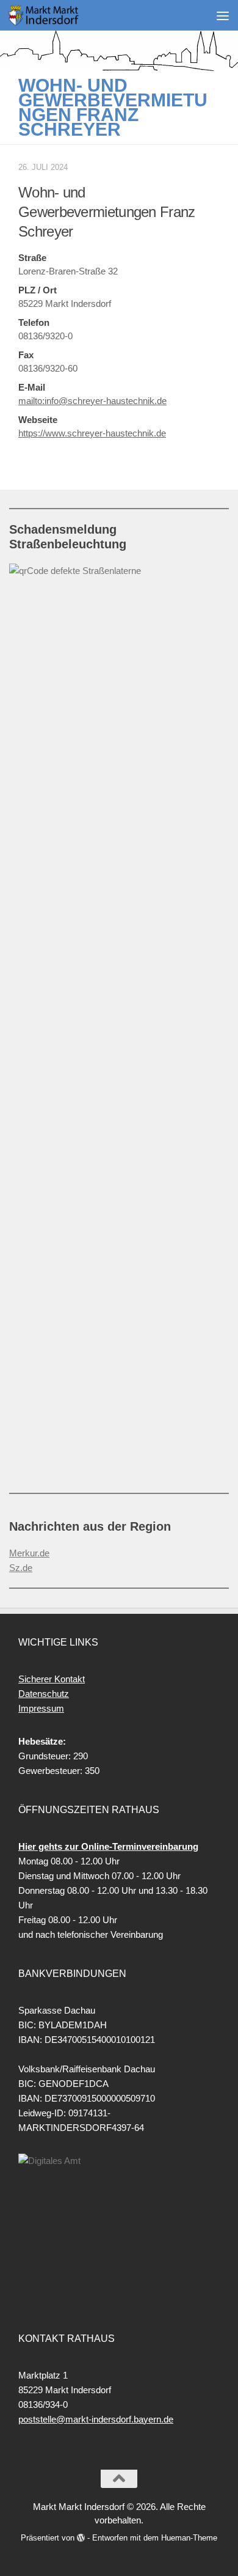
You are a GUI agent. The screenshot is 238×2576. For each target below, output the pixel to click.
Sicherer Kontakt (52, 1679)
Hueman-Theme (189, 2538)
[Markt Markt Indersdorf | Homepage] (56, 15)
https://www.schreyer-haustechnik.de (92, 433)
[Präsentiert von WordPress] (81, 2538)
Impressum (41, 1708)
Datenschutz (44, 1694)
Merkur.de (29, 1553)
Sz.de (21, 1568)
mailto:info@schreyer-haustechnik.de (92, 401)
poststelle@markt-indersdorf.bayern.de (96, 2419)
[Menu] (223, 15)
